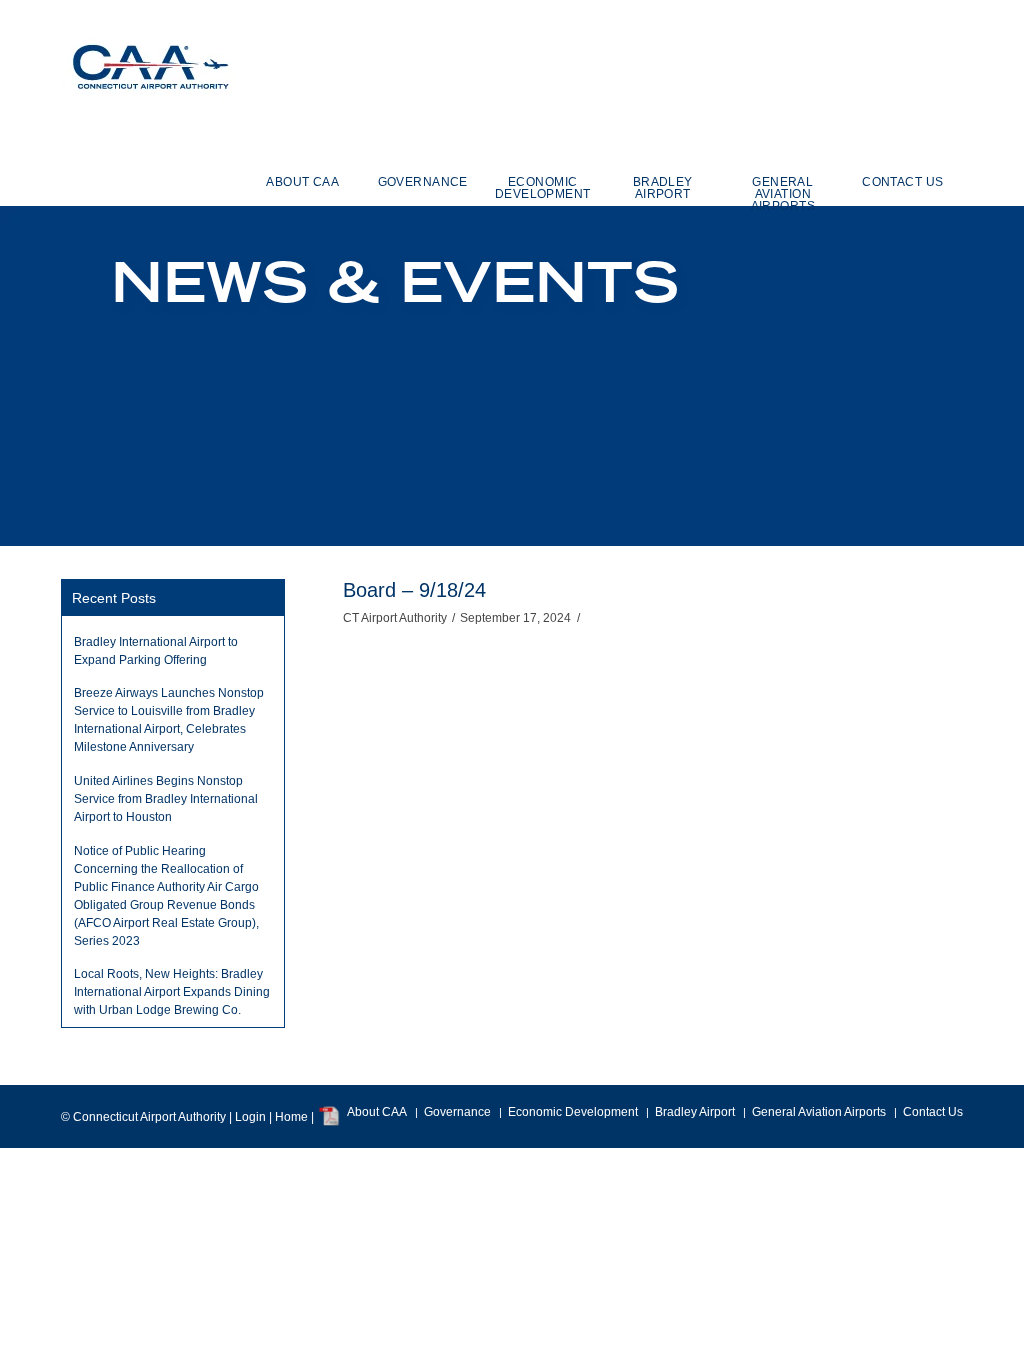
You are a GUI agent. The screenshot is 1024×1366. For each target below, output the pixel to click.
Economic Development (573, 1112)
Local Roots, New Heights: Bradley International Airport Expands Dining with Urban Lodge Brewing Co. (172, 992)
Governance (457, 1112)
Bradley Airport (695, 1112)
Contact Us (933, 1112)
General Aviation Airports (819, 1112)
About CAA (377, 1112)
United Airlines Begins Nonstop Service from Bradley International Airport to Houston (166, 799)
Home (291, 1117)
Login (250, 1117)
